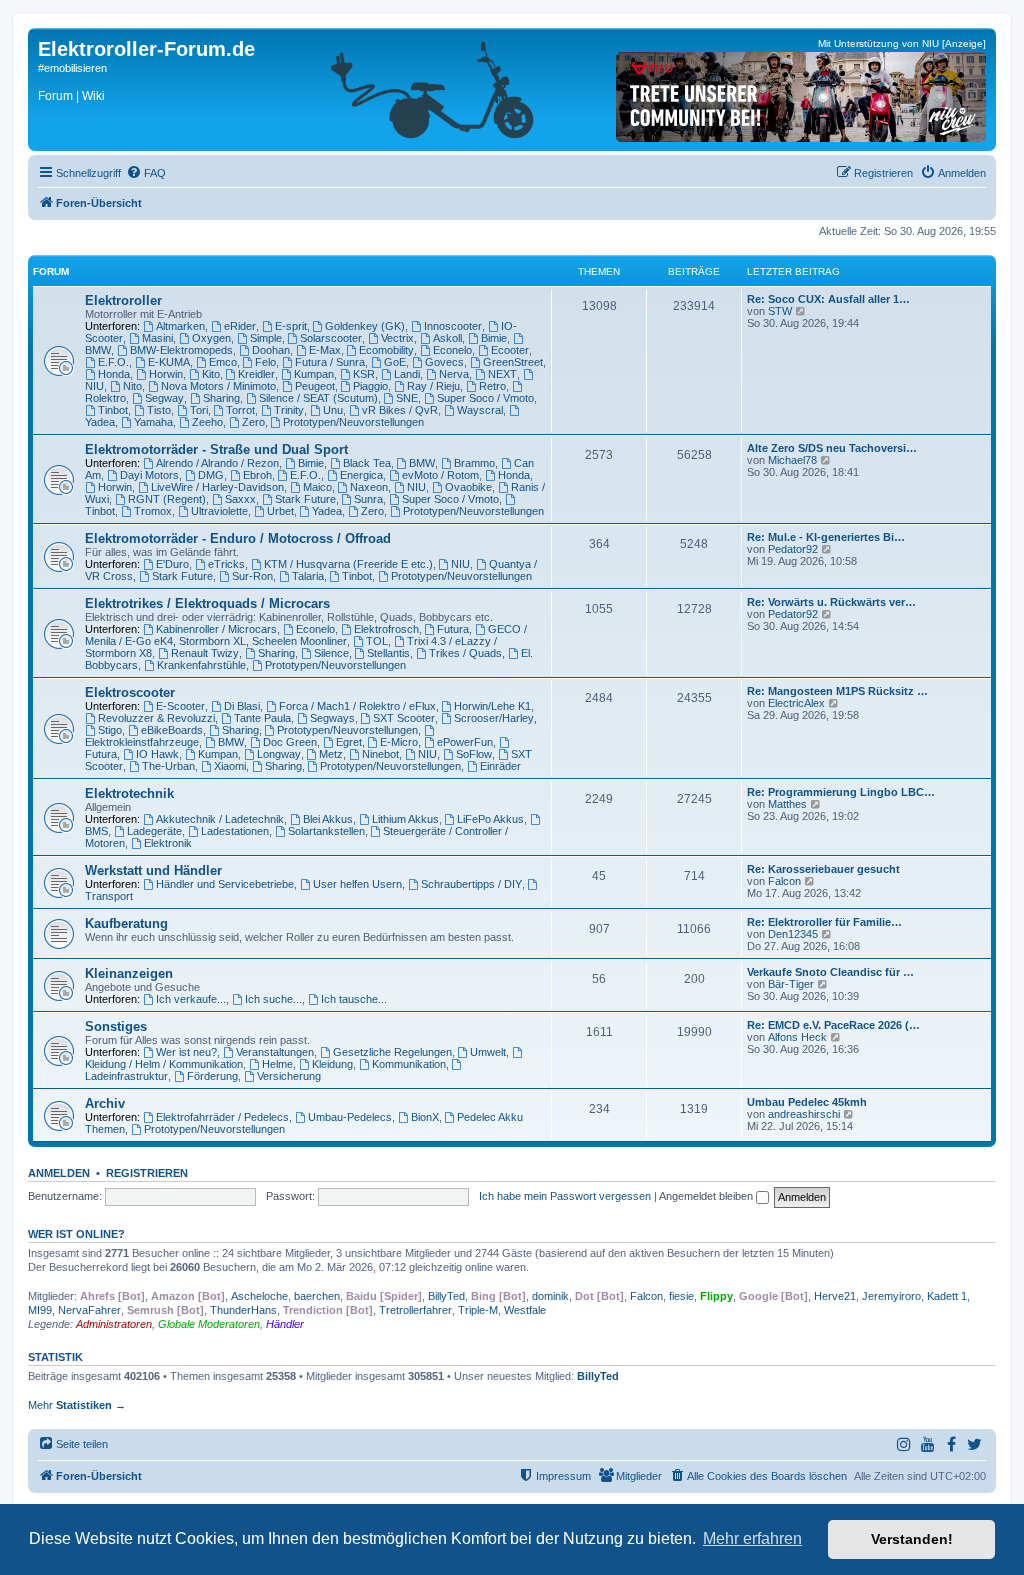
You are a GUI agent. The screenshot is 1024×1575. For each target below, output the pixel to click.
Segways (332, 718)
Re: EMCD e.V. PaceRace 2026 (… (833, 1025)
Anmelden (59, 1173)
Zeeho (207, 422)
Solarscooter (331, 338)
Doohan (271, 350)
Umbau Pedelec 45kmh (807, 1102)
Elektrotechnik (129, 793)
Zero (253, 422)
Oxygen (211, 338)
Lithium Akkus (405, 819)
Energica (361, 475)
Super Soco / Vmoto (485, 398)
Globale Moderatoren (209, 1324)
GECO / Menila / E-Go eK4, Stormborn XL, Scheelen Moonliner (306, 635)
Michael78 (792, 460)
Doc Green (290, 742)
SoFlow (474, 754)
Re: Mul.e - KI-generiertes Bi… (826, 537)
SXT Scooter (404, 718)
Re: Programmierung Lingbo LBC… (841, 792)
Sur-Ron (252, 576)
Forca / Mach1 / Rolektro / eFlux (357, 706)
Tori (199, 410)
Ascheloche (259, 1296)
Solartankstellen (326, 831)
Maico (317, 487)
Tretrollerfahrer (415, 1310)
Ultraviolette (219, 511)
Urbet (280, 511)
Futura (453, 629)
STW (780, 311)
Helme (277, 1064)
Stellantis (388, 653)
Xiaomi (230, 766)
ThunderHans (243, 1310)
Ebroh (257, 475)
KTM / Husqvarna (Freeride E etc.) (348, 564)
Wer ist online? (76, 1234)
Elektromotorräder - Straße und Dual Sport (216, 449)
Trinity (289, 410)
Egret (349, 742)
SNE (407, 398)
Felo (265, 362)
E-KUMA (169, 362)
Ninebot (380, 754)
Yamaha (153, 422)
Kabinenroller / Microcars (216, 629)
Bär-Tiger (791, 984)
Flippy (716, 1296)
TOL (377, 641)
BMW (422, 463)
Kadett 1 (947, 1296)
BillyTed (446, 1296)
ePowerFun (465, 742)
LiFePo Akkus (490, 819)
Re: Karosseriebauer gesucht (823, 869)
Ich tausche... (354, 999)
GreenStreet (513, 362)
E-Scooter (180, 706)
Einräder (500, 766)
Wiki (93, 96)
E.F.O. (113, 362)
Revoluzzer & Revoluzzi (156, 718)
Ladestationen (235, 831)
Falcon (784, 881)
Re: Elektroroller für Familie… (824, 922)
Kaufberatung (126, 923)
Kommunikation (409, 1064)
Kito (211, 374)
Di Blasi (242, 706)
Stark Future (305, 499)
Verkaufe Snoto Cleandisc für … (830, 972)
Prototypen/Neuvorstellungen (353, 422)
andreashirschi (804, 1114)
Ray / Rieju (433, 386)
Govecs (444, 362)
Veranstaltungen (275, 1052)
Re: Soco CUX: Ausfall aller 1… (828, 299)
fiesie (681, 1296)
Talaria (308, 576)
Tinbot (113, 410)
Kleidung (332, 1064)
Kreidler (256, 374)
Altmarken (180, 326)
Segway (164, 398)
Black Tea (367, 463)
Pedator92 (793, 549)
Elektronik (168, 843)
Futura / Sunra (330, 362)
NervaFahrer (89, 1310)
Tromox (153, 511)
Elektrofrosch (386, 629)
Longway (279, 754)
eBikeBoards (172, 730)
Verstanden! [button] (912, 1539)
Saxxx (240, 499)
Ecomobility (386, 350)
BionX (425, 1117)
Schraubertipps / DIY (471, 884)
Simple (266, 338)
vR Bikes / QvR (400, 410)
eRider (240, 326)
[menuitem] (146, 173)
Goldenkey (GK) (365, 326)
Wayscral (480, 410)
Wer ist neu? (186, 1052)
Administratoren (114, 1324)
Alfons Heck (797, 1037)
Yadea (327, 511)
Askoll (447, 338)
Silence (331, 653)
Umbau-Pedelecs (350, 1117)
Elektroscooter (130, 692)
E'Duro (172, 564)
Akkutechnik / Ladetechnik (220, 819)
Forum (55, 96)
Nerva (454, 374)
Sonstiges (116, 1026)
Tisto (159, 410)
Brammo (474, 463)
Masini (157, 338)
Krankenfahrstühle (201, 665)
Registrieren (147, 1173)
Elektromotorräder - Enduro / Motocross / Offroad (238, 538)
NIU (416, 487)
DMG (211, 475)
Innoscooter (453, 326)
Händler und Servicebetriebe (225, 884)
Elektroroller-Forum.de (146, 49)
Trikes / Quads (465, 653)
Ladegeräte (154, 831)
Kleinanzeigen (129, 973)
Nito (132, 386)
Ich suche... (273, 999)
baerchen (317, 1296)
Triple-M (478, 1310)
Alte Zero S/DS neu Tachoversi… (832, 448)
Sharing (221, 398)
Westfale (525, 1310)
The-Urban (168, 766)
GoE (395, 362)
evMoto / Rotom (440, 475)
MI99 (40, 1310)
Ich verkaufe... (191, 999)
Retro (492, 386)
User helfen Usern (357, 884)
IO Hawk (157, 754)
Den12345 (793, 934)
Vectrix (397, 338)
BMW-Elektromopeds (181, 350)
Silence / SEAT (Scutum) (318, 398)
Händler (285, 1324)
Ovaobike (468, 487)
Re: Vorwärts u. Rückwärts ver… (831, 602)
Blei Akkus (328, 819)
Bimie (494, 338)
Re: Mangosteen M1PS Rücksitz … (837, 691)
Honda (114, 374)
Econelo (452, 350)
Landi (407, 374)
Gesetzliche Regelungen (392, 1052)
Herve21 (835, 1296)
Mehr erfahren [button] (752, 1538)
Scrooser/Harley (494, 718)
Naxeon (369, 487)
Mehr (77, 1405)
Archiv (105, 1103)
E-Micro (399, 742)
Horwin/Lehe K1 (492, 706)
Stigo (110, 730)
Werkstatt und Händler (153, 870)
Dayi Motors (149, 475)
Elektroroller (123, 300)
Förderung (212, 1076)
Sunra (368, 499)
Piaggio (370, 386)
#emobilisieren (72, 68)
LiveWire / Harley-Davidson (217, 487)
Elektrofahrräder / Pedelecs (222, 1117)
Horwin (166, 374)
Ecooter (510, 350)
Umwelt (488, 1052)
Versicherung (289, 1076)
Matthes (787, 804)
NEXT (502, 374)
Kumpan (314, 374)
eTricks (226, 564)
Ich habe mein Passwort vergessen (565, 1196)
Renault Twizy (205, 653)
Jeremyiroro (891, 1296)
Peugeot (315, 386)
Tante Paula (262, 718)
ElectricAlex (796, 703)
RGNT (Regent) (167, 499)
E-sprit (291, 326)
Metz (331, 754)
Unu (333, 410)
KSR (364, 374)
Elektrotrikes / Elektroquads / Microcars (207, 603)
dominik (550, 1296)
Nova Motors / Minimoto (218, 386)
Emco (223, 362)
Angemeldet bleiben (707, 1196)
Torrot (240, 410)
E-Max (325, 350)
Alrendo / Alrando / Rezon (217, 463)
